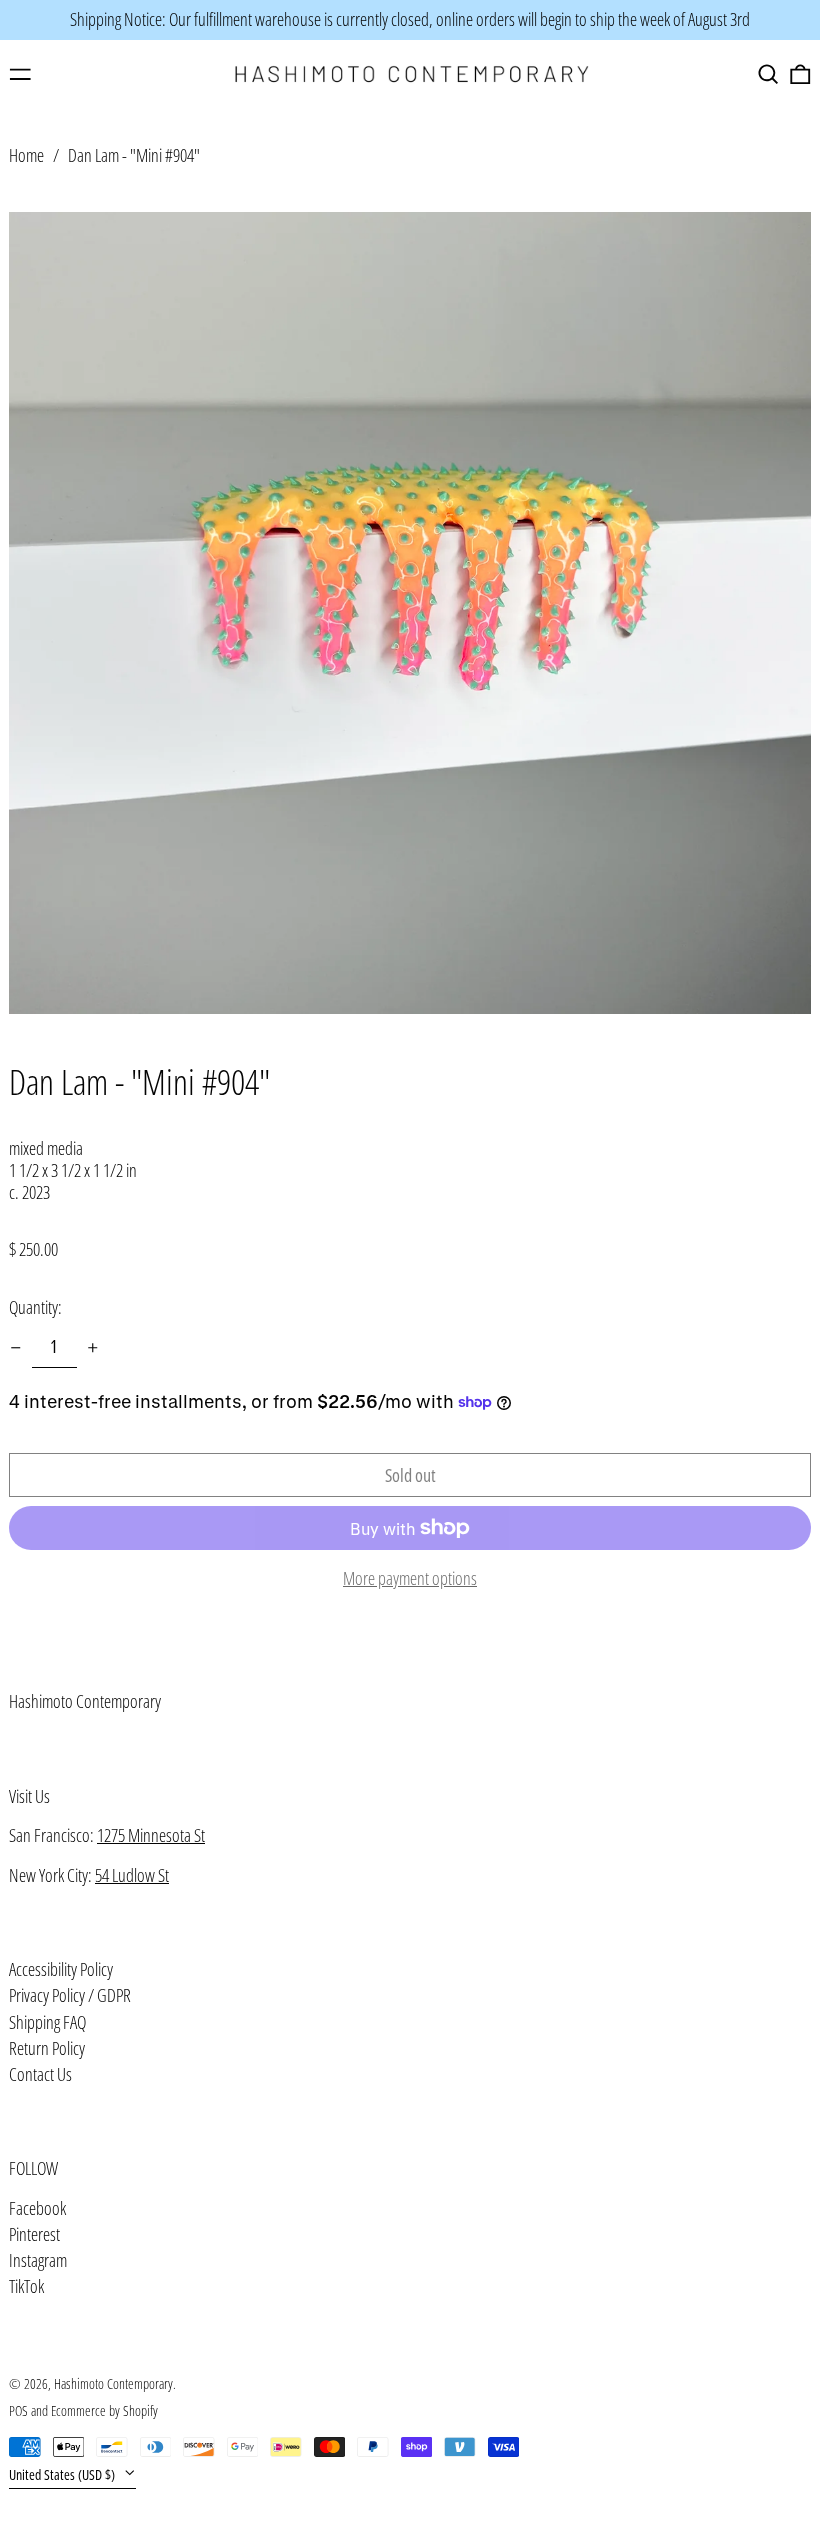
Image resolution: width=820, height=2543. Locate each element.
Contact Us (40, 2074)
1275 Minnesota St (151, 1835)
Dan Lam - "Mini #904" (134, 155)
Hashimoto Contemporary (85, 1701)
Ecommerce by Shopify (104, 2410)
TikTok (26, 2287)
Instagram (38, 2261)
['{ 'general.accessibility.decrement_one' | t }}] (16, 1348)
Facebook (37, 2209)
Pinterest (34, 2235)
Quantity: (35, 1307)
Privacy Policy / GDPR (70, 1995)
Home (26, 155)
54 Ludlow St (132, 1875)
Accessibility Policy (61, 1969)
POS (18, 2410)
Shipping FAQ (47, 2022)
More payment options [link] (410, 1579)
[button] (768, 74)
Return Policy (47, 2048)
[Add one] (93, 1348)
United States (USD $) (63, 2474)
